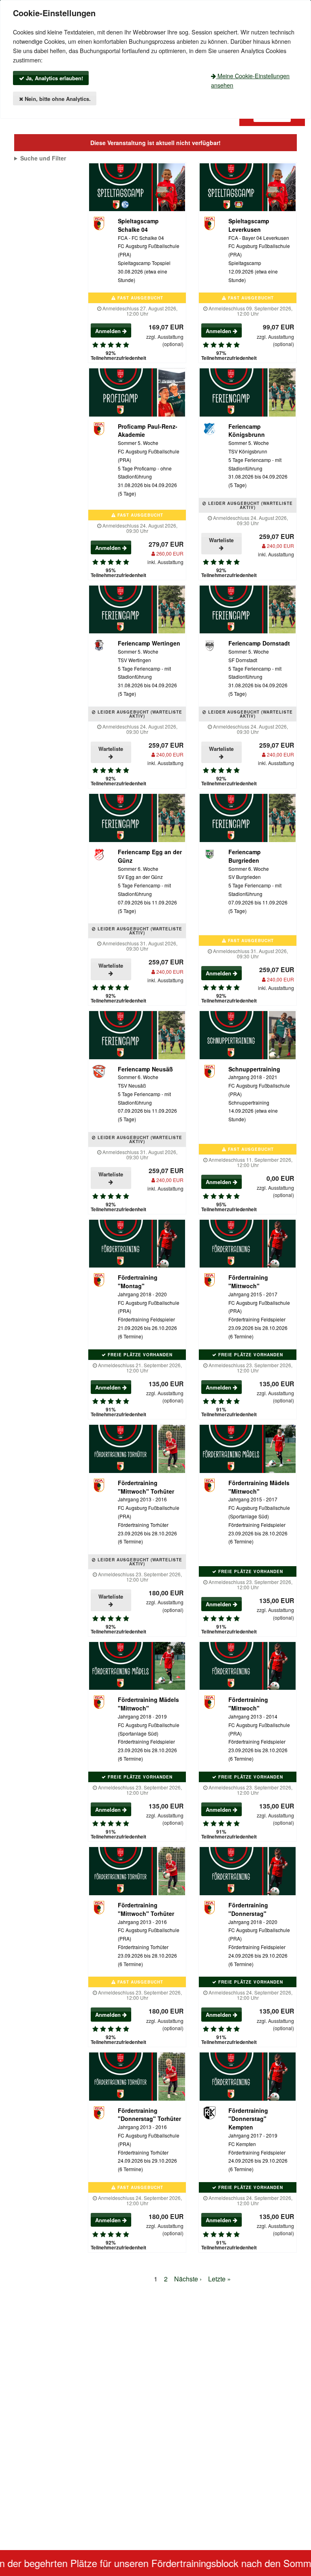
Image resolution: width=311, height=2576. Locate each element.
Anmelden (109, 331)
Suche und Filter (43, 158)
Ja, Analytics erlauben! (54, 78)
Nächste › (188, 2279)
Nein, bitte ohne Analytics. (57, 99)
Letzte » (219, 2279)
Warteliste (221, 540)
